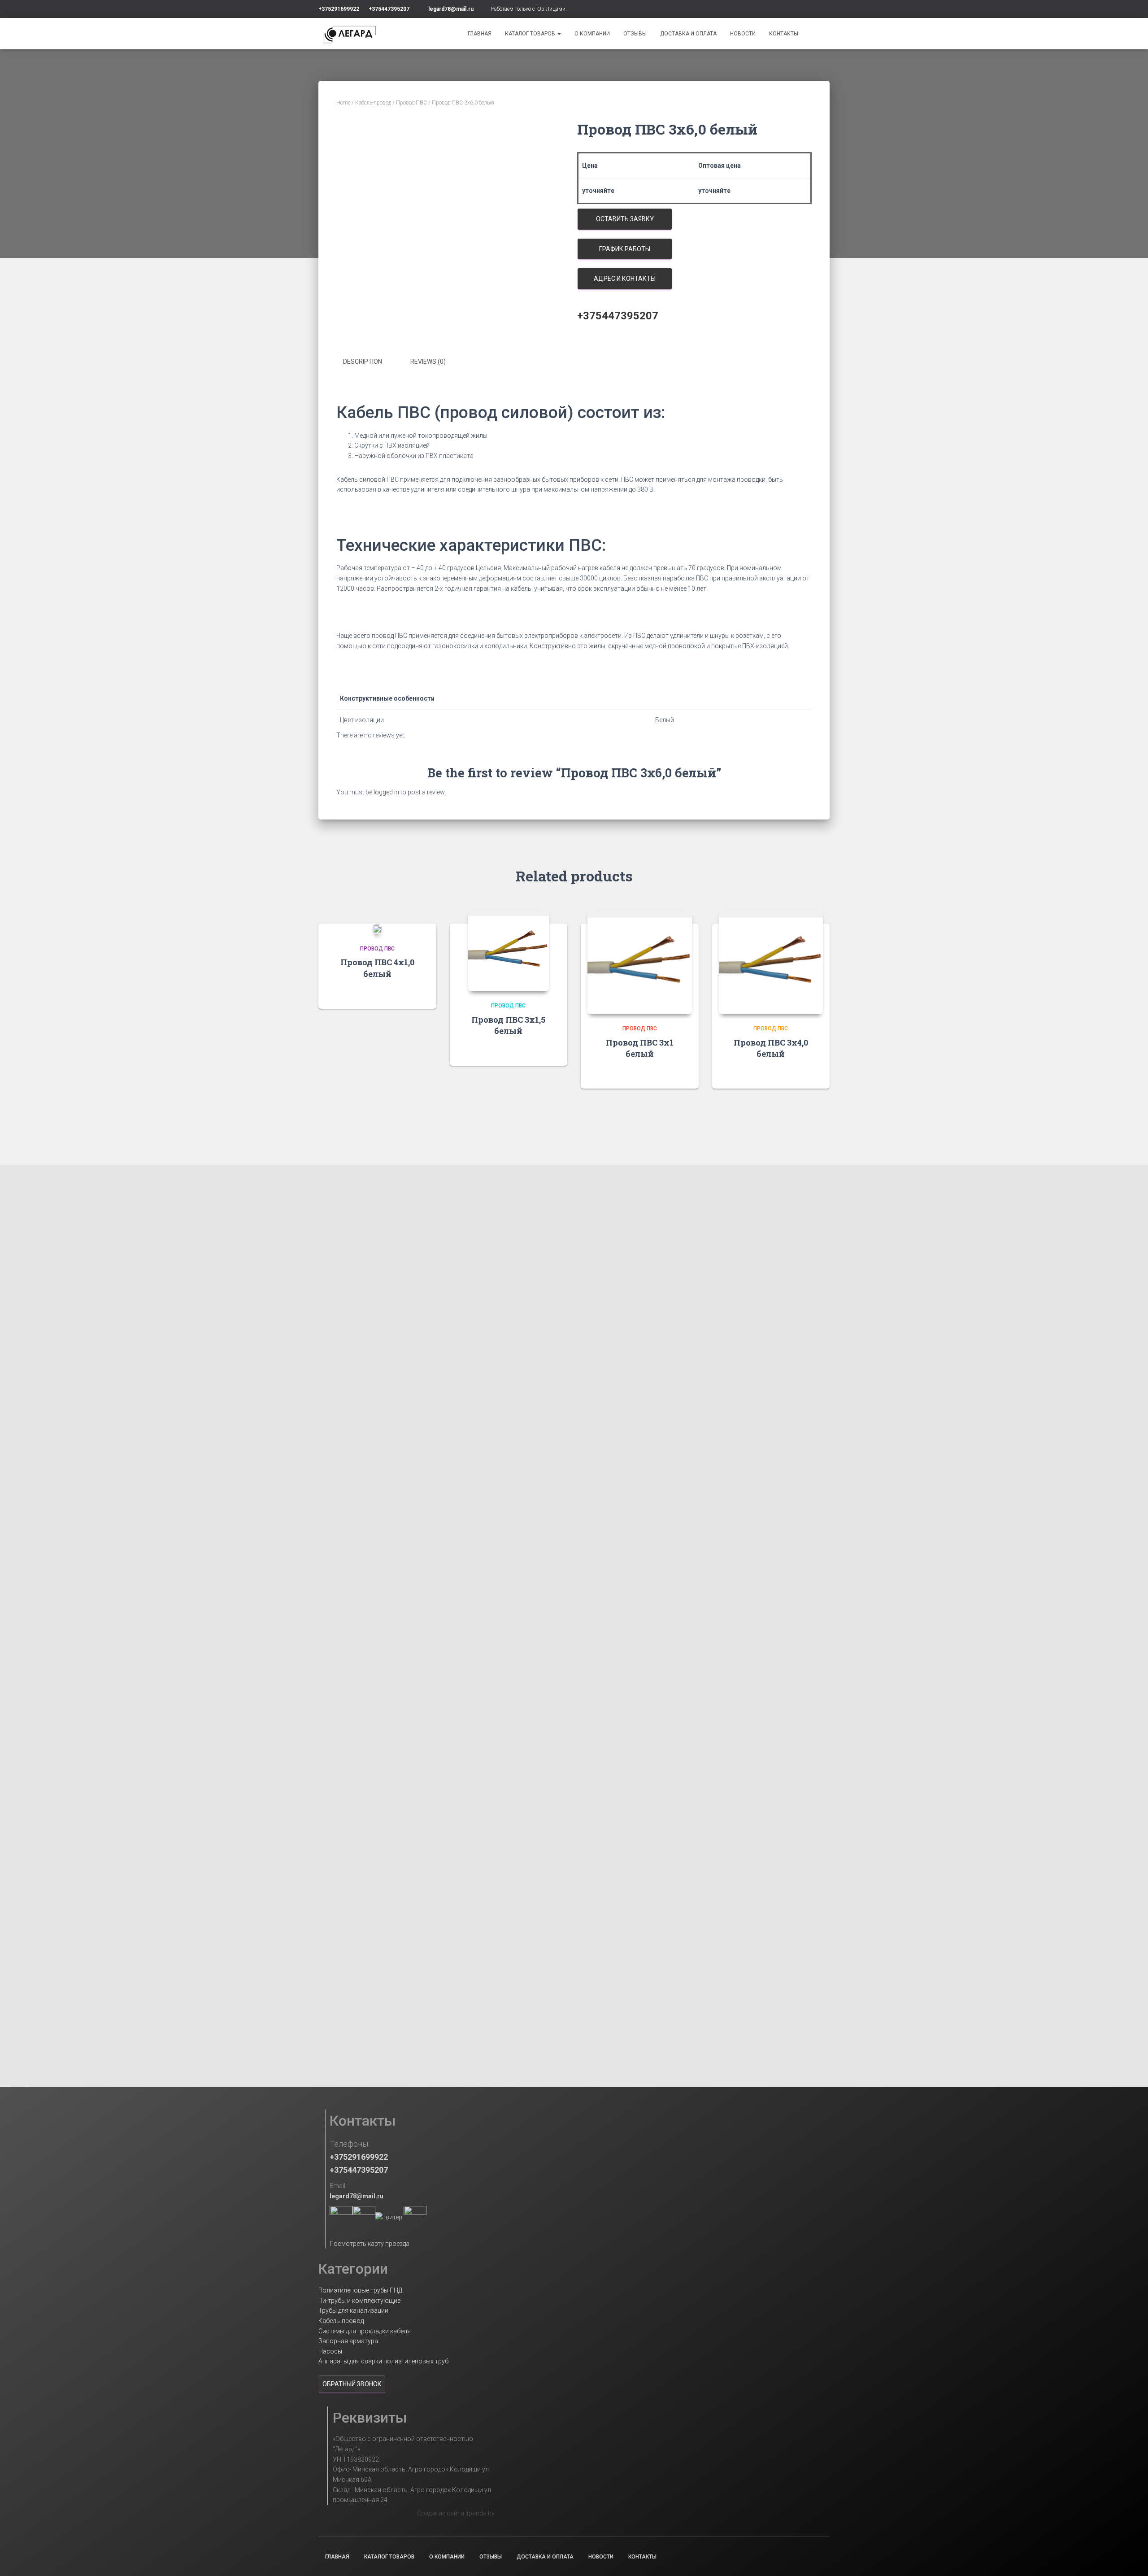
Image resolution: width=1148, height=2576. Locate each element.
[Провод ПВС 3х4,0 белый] (771, 962)
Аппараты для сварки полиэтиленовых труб (383, 2361)
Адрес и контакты (625, 279)
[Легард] (349, 34)
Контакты (784, 34)
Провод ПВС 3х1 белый (640, 1048)
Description (363, 362)
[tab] (369, 362)
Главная (480, 34)
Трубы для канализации (353, 2310)
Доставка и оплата (688, 34)
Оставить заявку (625, 219)
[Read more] (418, 993)
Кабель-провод (373, 103)
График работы (625, 249)
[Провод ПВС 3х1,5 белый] (509, 950)
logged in (386, 792)
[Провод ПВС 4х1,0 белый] (377, 929)
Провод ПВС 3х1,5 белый (508, 1025)
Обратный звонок (352, 2384)
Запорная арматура (348, 2341)
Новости (743, 34)
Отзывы (635, 34)
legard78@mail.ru (451, 9)
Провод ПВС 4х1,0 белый (377, 968)
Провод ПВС (411, 103)
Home (343, 103)
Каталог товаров (531, 34)
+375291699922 (339, 9)
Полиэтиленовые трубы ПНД (360, 2290)
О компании (592, 34)
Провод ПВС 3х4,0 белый (771, 1048)
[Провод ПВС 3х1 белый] (640, 962)
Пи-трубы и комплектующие (359, 2301)
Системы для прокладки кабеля (365, 2331)
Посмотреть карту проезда (370, 2244)
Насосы (330, 2351)
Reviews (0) (428, 362)
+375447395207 (389, 9)
